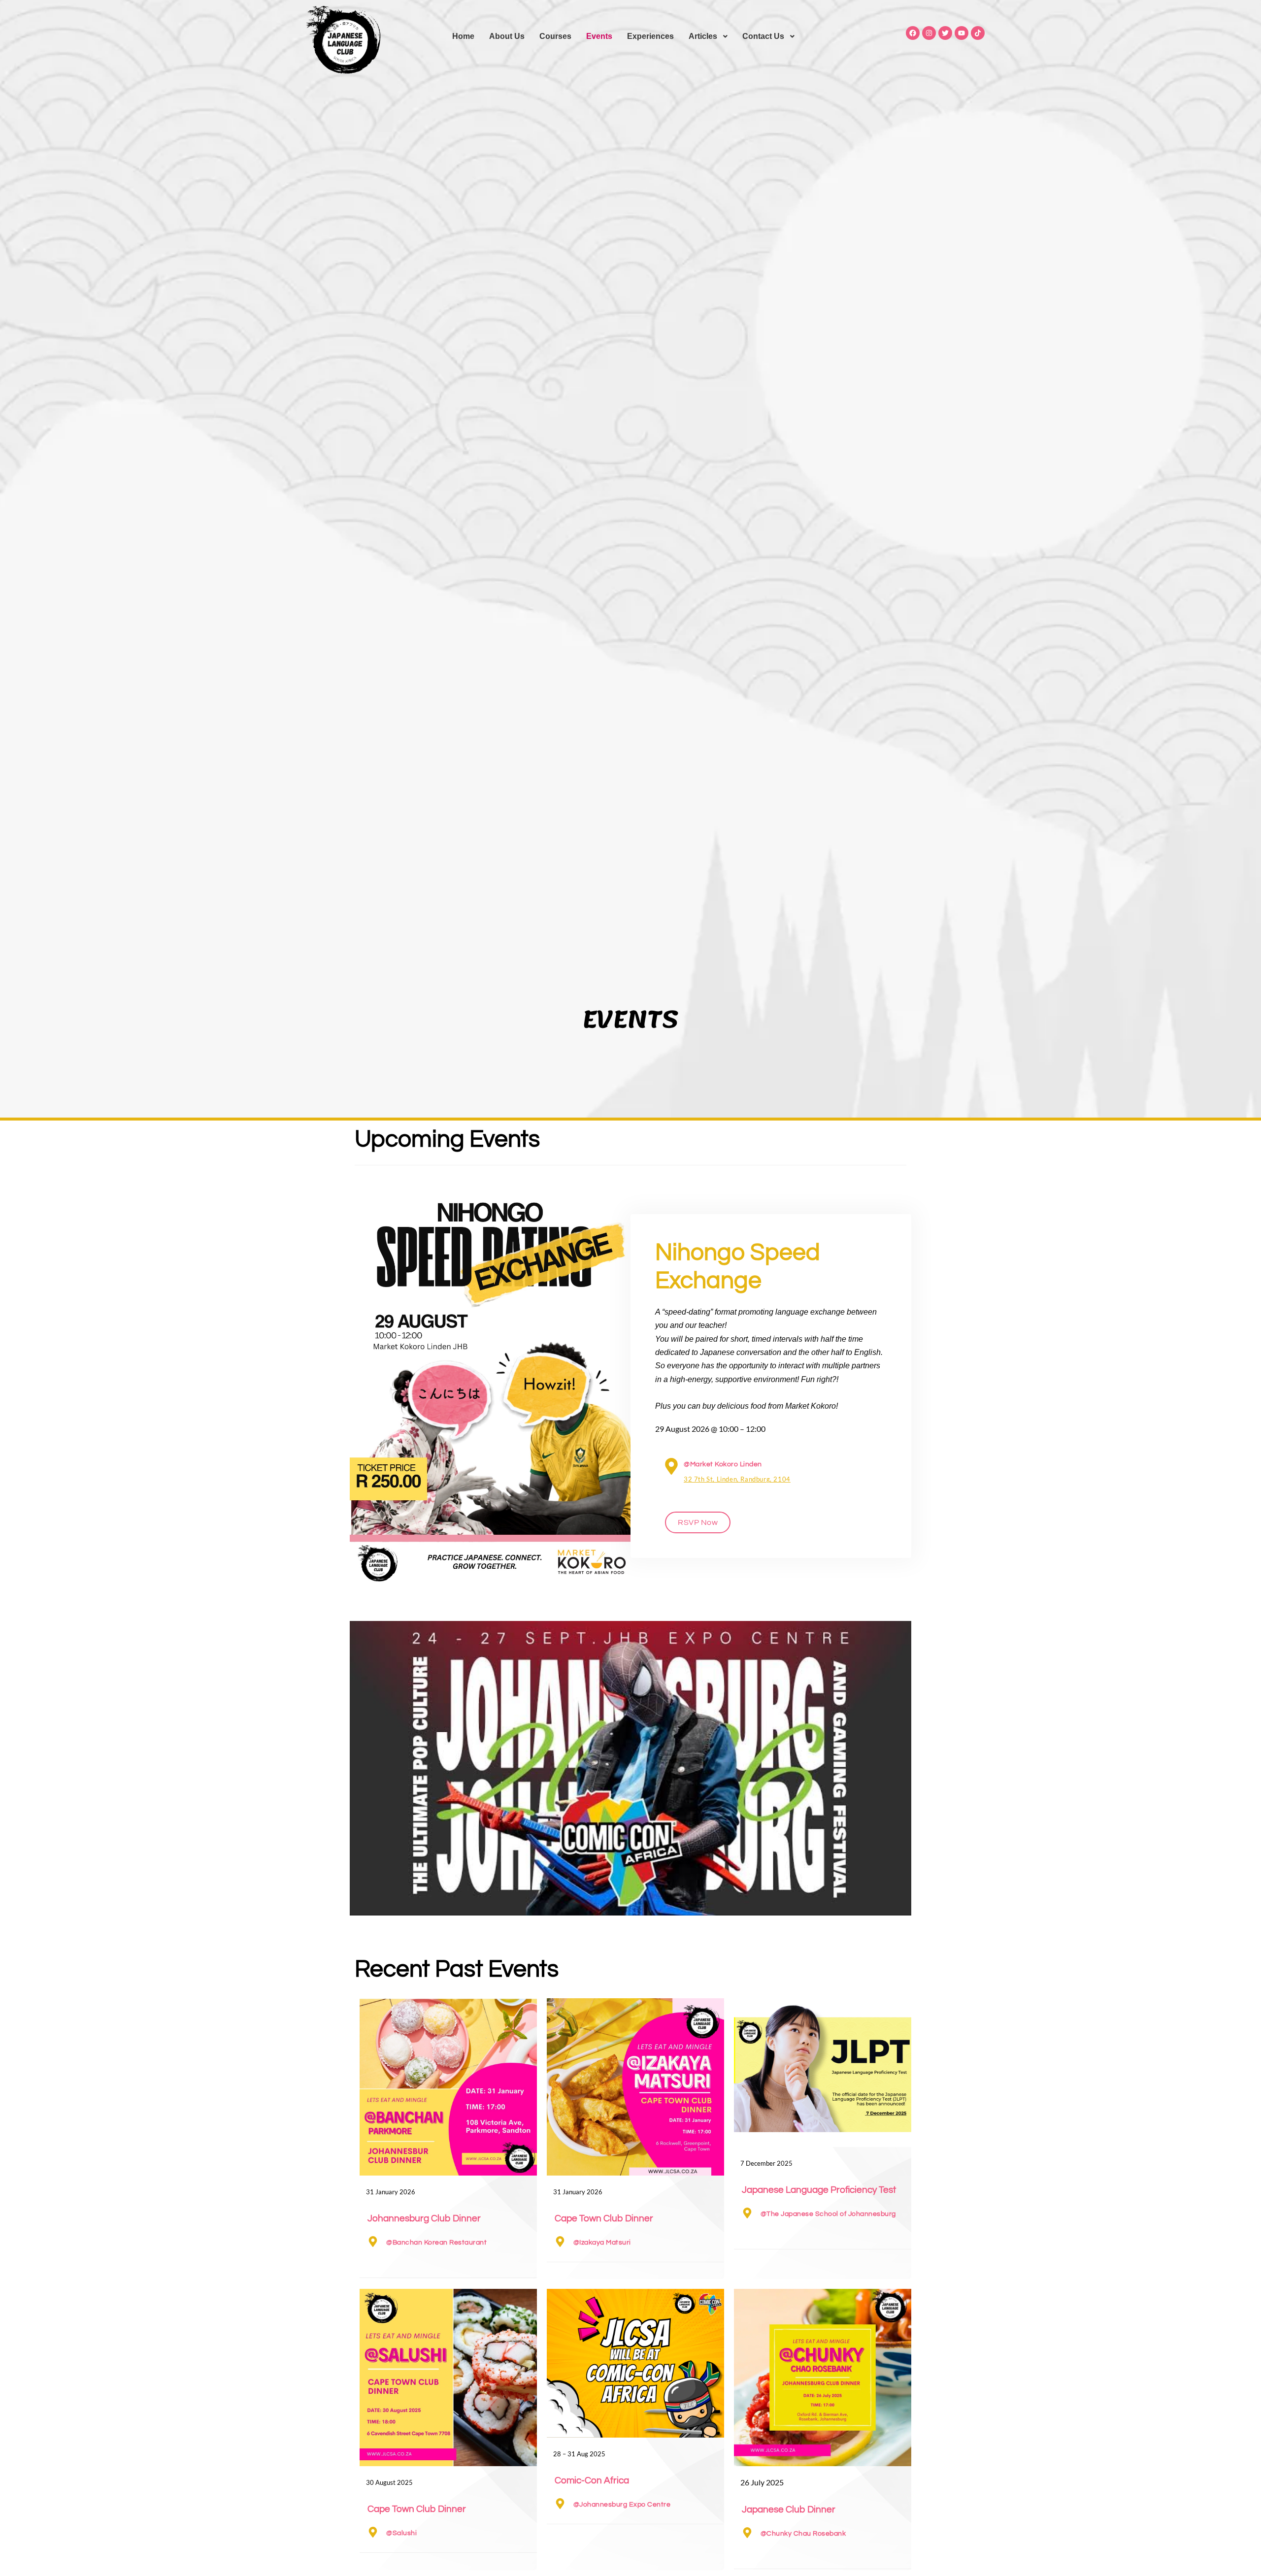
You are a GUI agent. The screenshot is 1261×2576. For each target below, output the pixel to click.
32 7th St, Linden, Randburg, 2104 (737, 1479)
